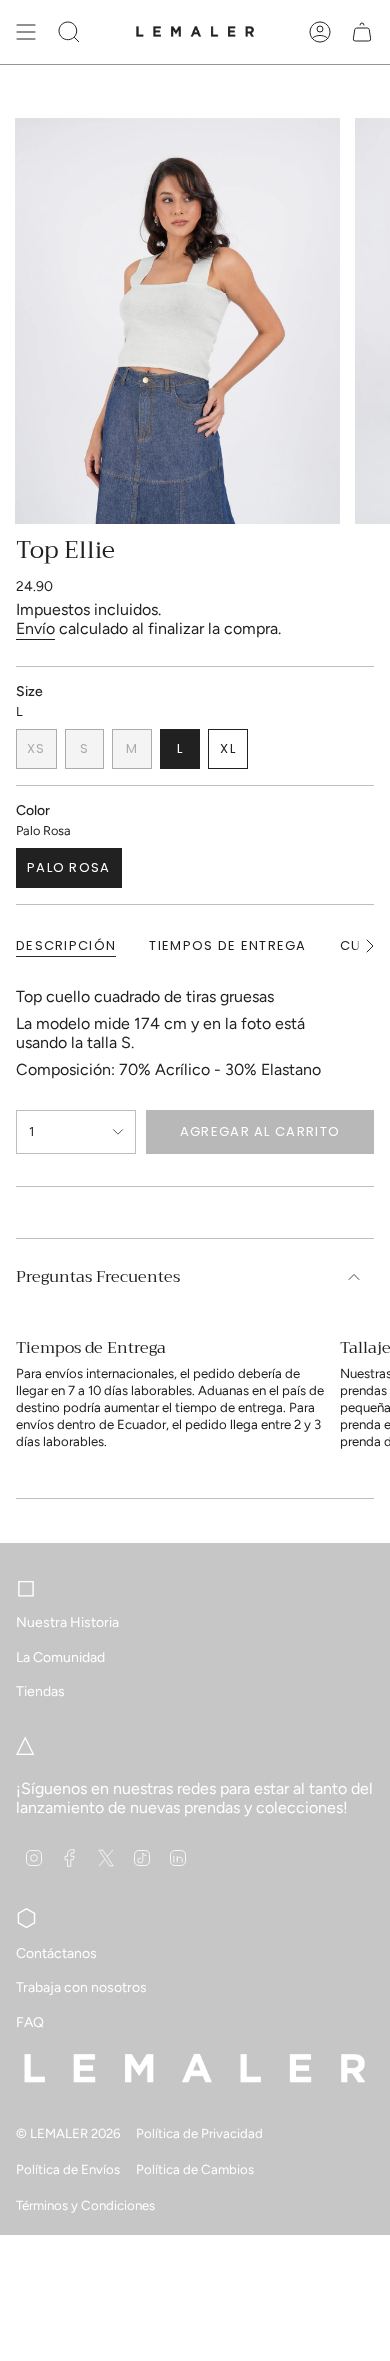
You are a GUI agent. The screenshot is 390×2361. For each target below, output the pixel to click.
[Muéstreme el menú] (26, 32)
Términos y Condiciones (85, 2205)
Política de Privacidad (199, 2133)
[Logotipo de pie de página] (195, 2068)
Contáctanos (56, 1953)
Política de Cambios (195, 2169)
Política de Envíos (68, 2169)
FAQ (30, 2022)
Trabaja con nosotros (81, 1987)
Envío (35, 628)
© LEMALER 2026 (68, 2133)
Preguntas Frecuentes (98, 1277)
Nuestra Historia (67, 1622)
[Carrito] (362, 32)
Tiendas (40, 1691)
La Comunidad (60, 1657)
